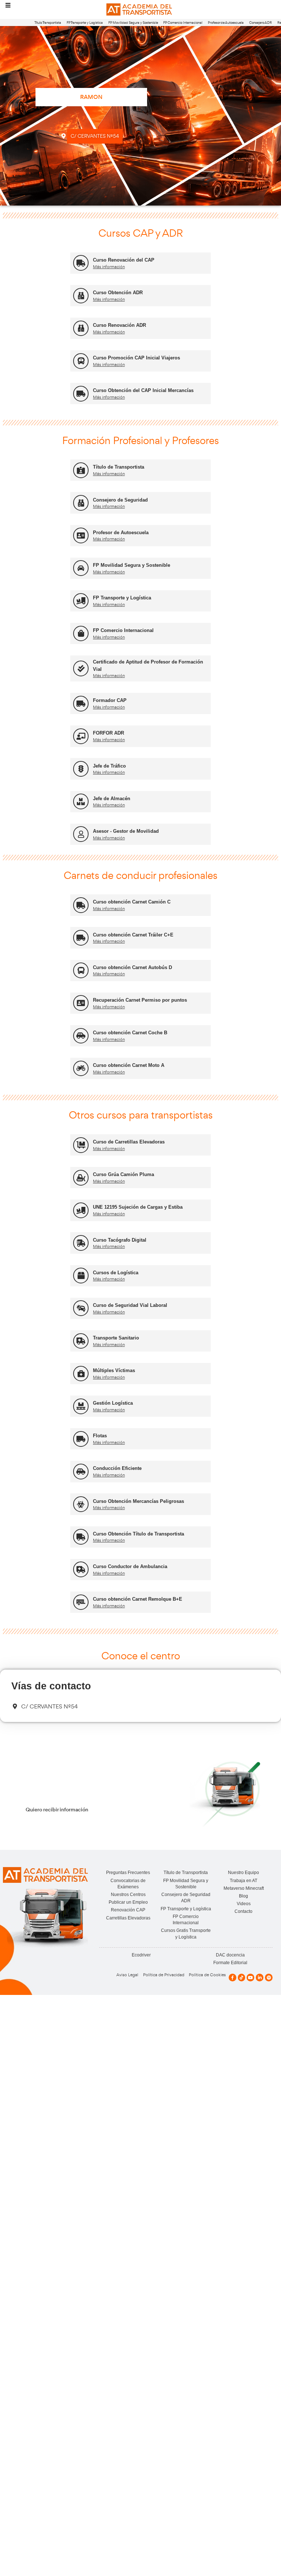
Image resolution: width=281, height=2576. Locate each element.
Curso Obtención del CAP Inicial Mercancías (143, 390)
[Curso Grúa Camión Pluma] (81, 1178)
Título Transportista (48, 23)
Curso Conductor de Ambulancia (130, 1566)
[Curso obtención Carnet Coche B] (81, 1036)
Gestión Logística (113, 1403)
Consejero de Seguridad (120, 500)
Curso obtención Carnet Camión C (132, 902)
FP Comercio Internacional (183, 23)
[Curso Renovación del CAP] (81, 263)
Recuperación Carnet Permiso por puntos (140, 1000)
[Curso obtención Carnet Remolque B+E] (81, 1602)
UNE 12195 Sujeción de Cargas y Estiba (138, 1207)
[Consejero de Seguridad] (81, 503)
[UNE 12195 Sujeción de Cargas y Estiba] (81, 1210)
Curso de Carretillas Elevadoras (129, 1142)
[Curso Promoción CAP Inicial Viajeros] (81, 361)
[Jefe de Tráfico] (81, 769)
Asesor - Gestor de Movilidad (126, 831)
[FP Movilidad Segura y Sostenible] (81, 568)
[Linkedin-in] (260, 1978)
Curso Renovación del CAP (124, 260)
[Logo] (140, 10)
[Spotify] (269, 1978)
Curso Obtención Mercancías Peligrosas (138, 1501)
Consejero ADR (261, 23)
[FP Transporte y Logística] (81, 601)
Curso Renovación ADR (119, 325)
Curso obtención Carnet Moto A (129, 1065)
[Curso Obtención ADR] (81, 296)
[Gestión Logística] (81, 1406)
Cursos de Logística (116, 1273)
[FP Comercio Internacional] (81, 634)
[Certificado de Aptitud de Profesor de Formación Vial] (81, 668)
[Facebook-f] (233, 1978)
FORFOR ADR (108, 733)
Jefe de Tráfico (109, 766)
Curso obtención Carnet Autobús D (132, 967)
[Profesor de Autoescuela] (81, 535)
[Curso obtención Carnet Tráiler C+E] (81, 938)
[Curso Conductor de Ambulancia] (81, 1569)
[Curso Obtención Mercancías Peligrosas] (81, 1504)
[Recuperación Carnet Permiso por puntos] (81, 1003)
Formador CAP (110, 700)
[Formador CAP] (81, 704)
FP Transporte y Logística (85, 23)
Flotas (100, 1436)
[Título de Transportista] (81, 470)
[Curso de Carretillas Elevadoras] (81, 1145)
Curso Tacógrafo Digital (120, 1240)
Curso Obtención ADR (118, 293)
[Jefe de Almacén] (81, 801)
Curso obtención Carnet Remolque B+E (138, 1599)
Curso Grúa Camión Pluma (123, 1174)
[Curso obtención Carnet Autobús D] (81, 970)
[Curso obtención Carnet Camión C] (81, 905)
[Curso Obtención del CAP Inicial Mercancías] (81, 394)
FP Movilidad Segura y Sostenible (133, 23)
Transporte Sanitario (116, 1338)
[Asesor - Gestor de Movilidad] (81, 834)
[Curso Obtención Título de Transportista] (81, 1537)
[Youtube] (250, 1978)
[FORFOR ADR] (81, 736)
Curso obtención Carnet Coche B (130, 1033)
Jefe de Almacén (112, 799)
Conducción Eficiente (117, 1468)
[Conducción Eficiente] (81, 1472)
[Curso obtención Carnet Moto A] (81, 1069)
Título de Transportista (119, 467)
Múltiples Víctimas (114, 1370)
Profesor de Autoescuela (226, 23)
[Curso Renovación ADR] (81, 328)
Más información (109, 267)
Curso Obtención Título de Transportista (138, 1534)
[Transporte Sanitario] (81, 1341)
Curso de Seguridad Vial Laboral (130, 1305)
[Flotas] (81, 1439)
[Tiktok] (242, 1978)
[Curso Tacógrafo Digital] (81, 1243)
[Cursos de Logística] (81, 1276)
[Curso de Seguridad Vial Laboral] (81, 1308)
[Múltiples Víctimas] (81, 1374)
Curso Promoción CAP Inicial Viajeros (136, 358)
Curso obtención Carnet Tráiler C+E (133, 935)
